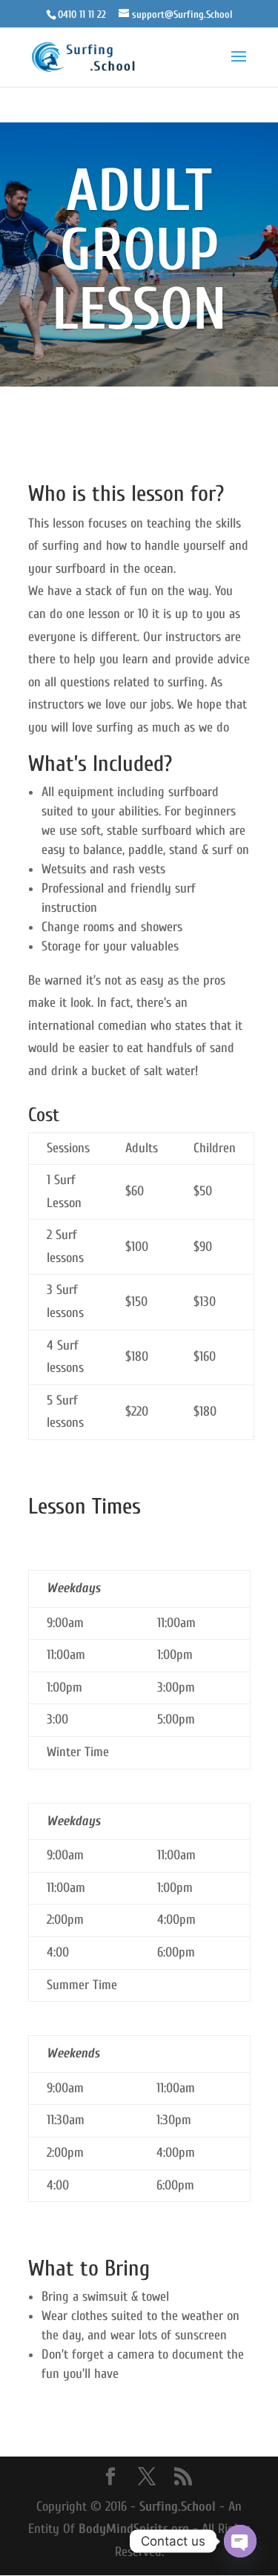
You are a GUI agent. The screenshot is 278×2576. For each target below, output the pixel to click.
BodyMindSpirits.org (134, 2529)
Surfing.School (178, 2507)
